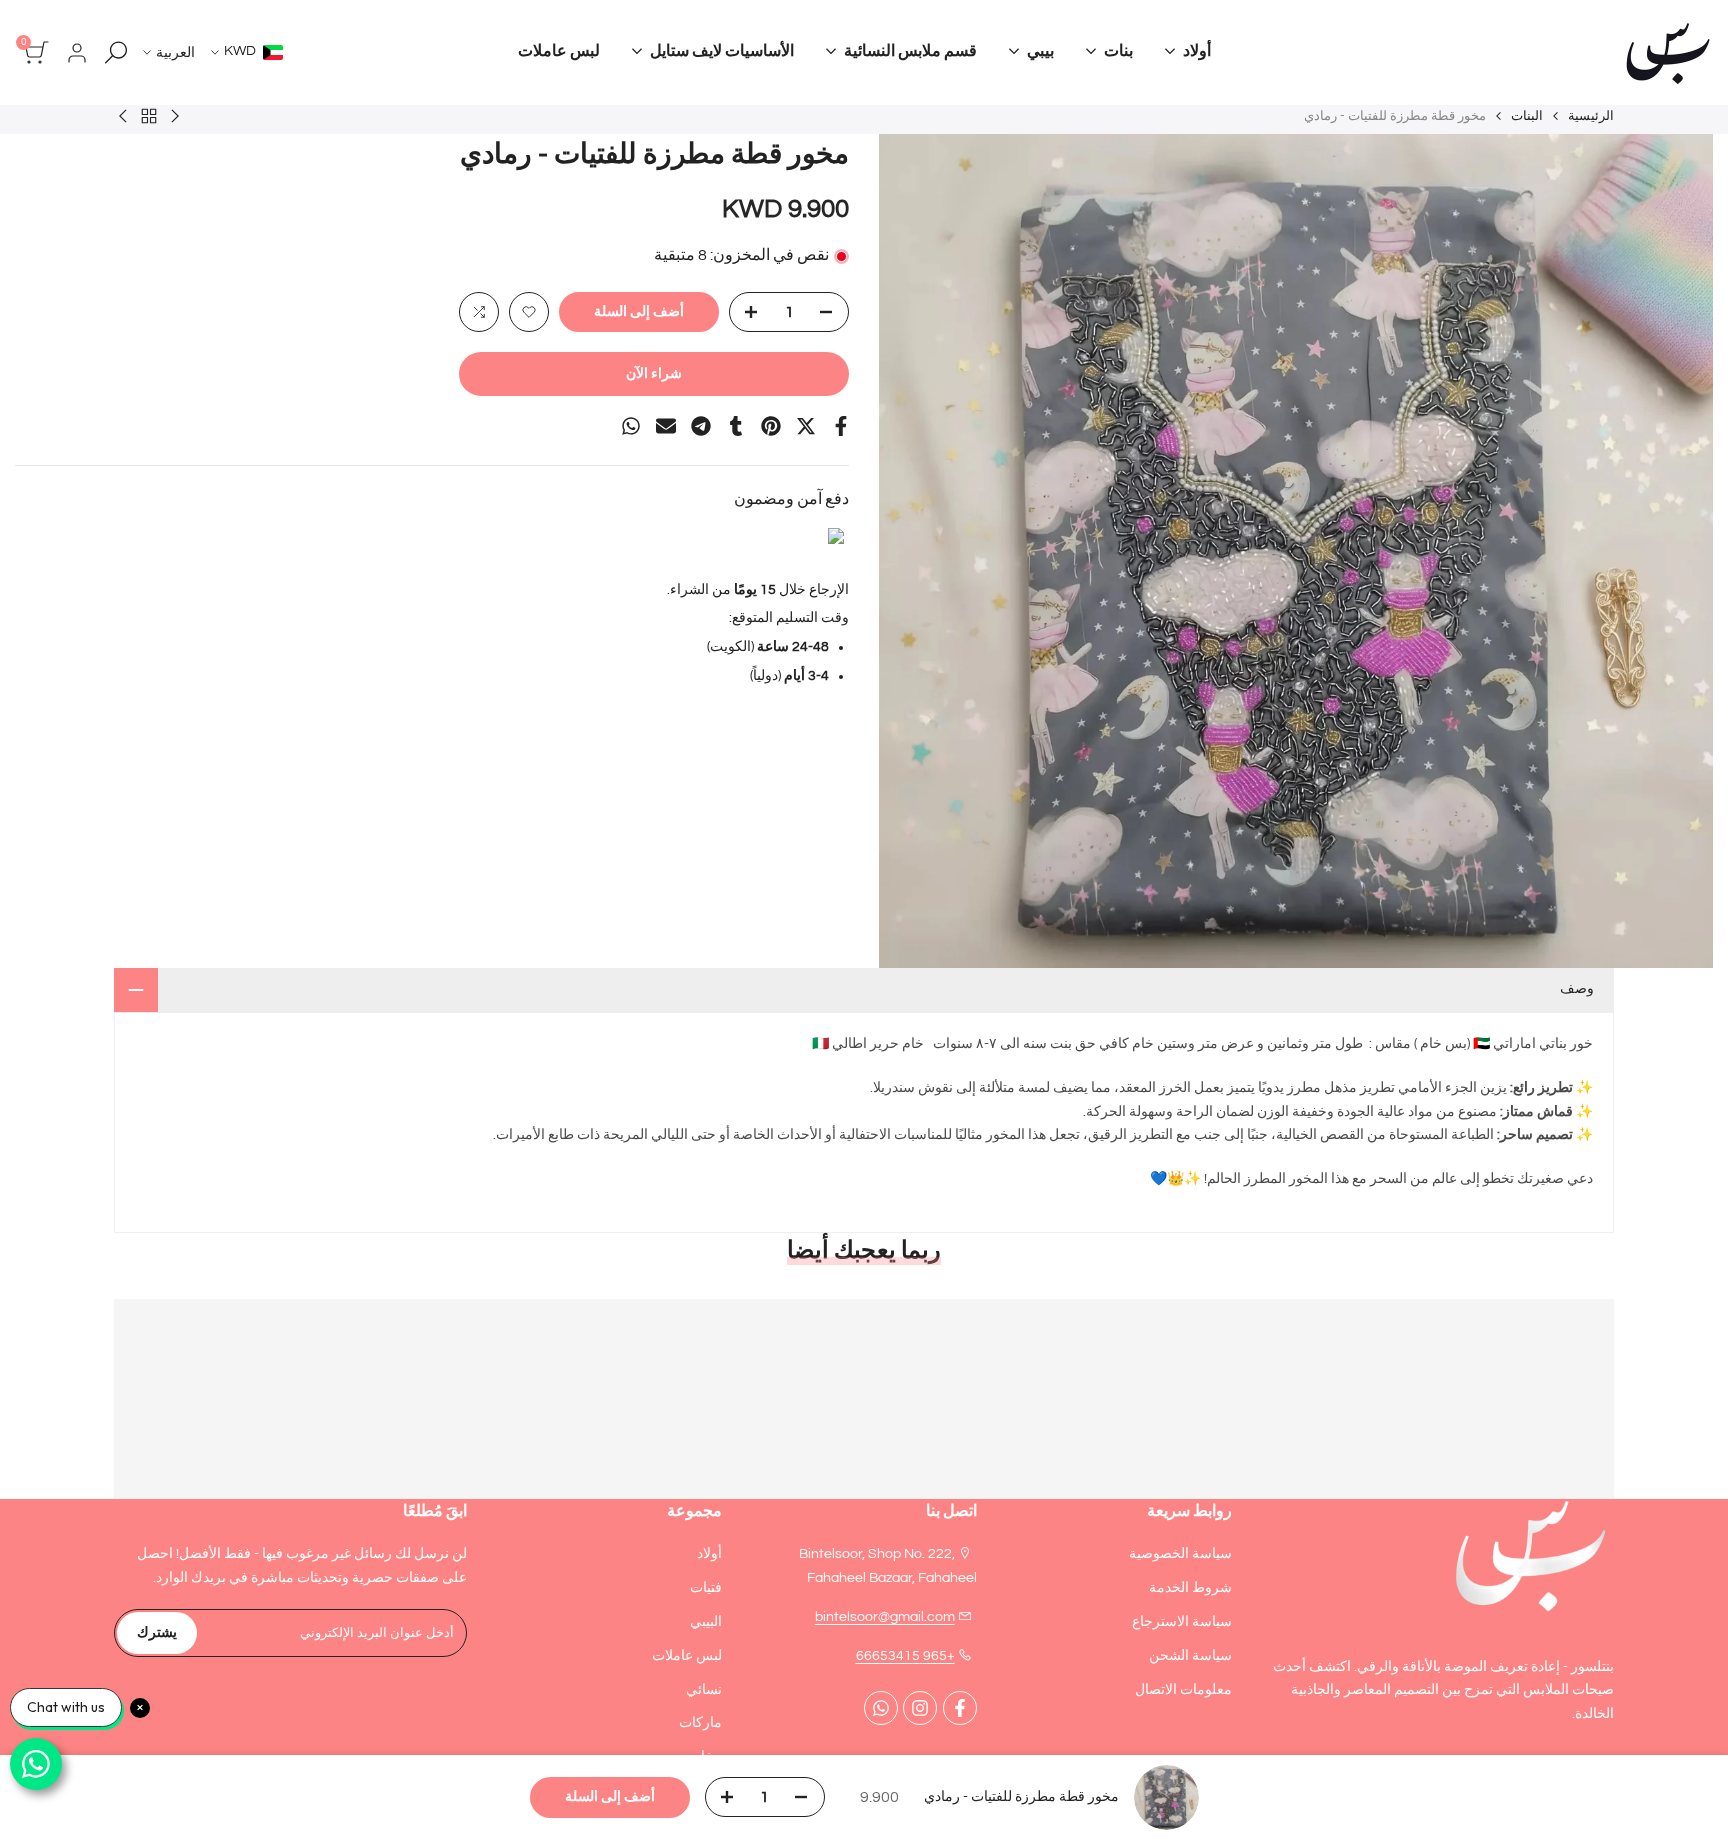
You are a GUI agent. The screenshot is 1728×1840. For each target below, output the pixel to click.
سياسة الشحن (1190, 1656)
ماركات (700, 1723)
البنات (1527, 116)
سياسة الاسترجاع (1182, 1622)
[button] (529, 312)
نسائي (704, 1690)
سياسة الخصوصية (1180, 1554)
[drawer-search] (116, 52)
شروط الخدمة (1190, 1588)
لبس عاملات (687, 1656)
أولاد (709, 1554)
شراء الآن (654, 374)
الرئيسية (1591, 116)
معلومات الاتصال (1183, 1690)
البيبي (706, 1622)
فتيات (706, 1588)
